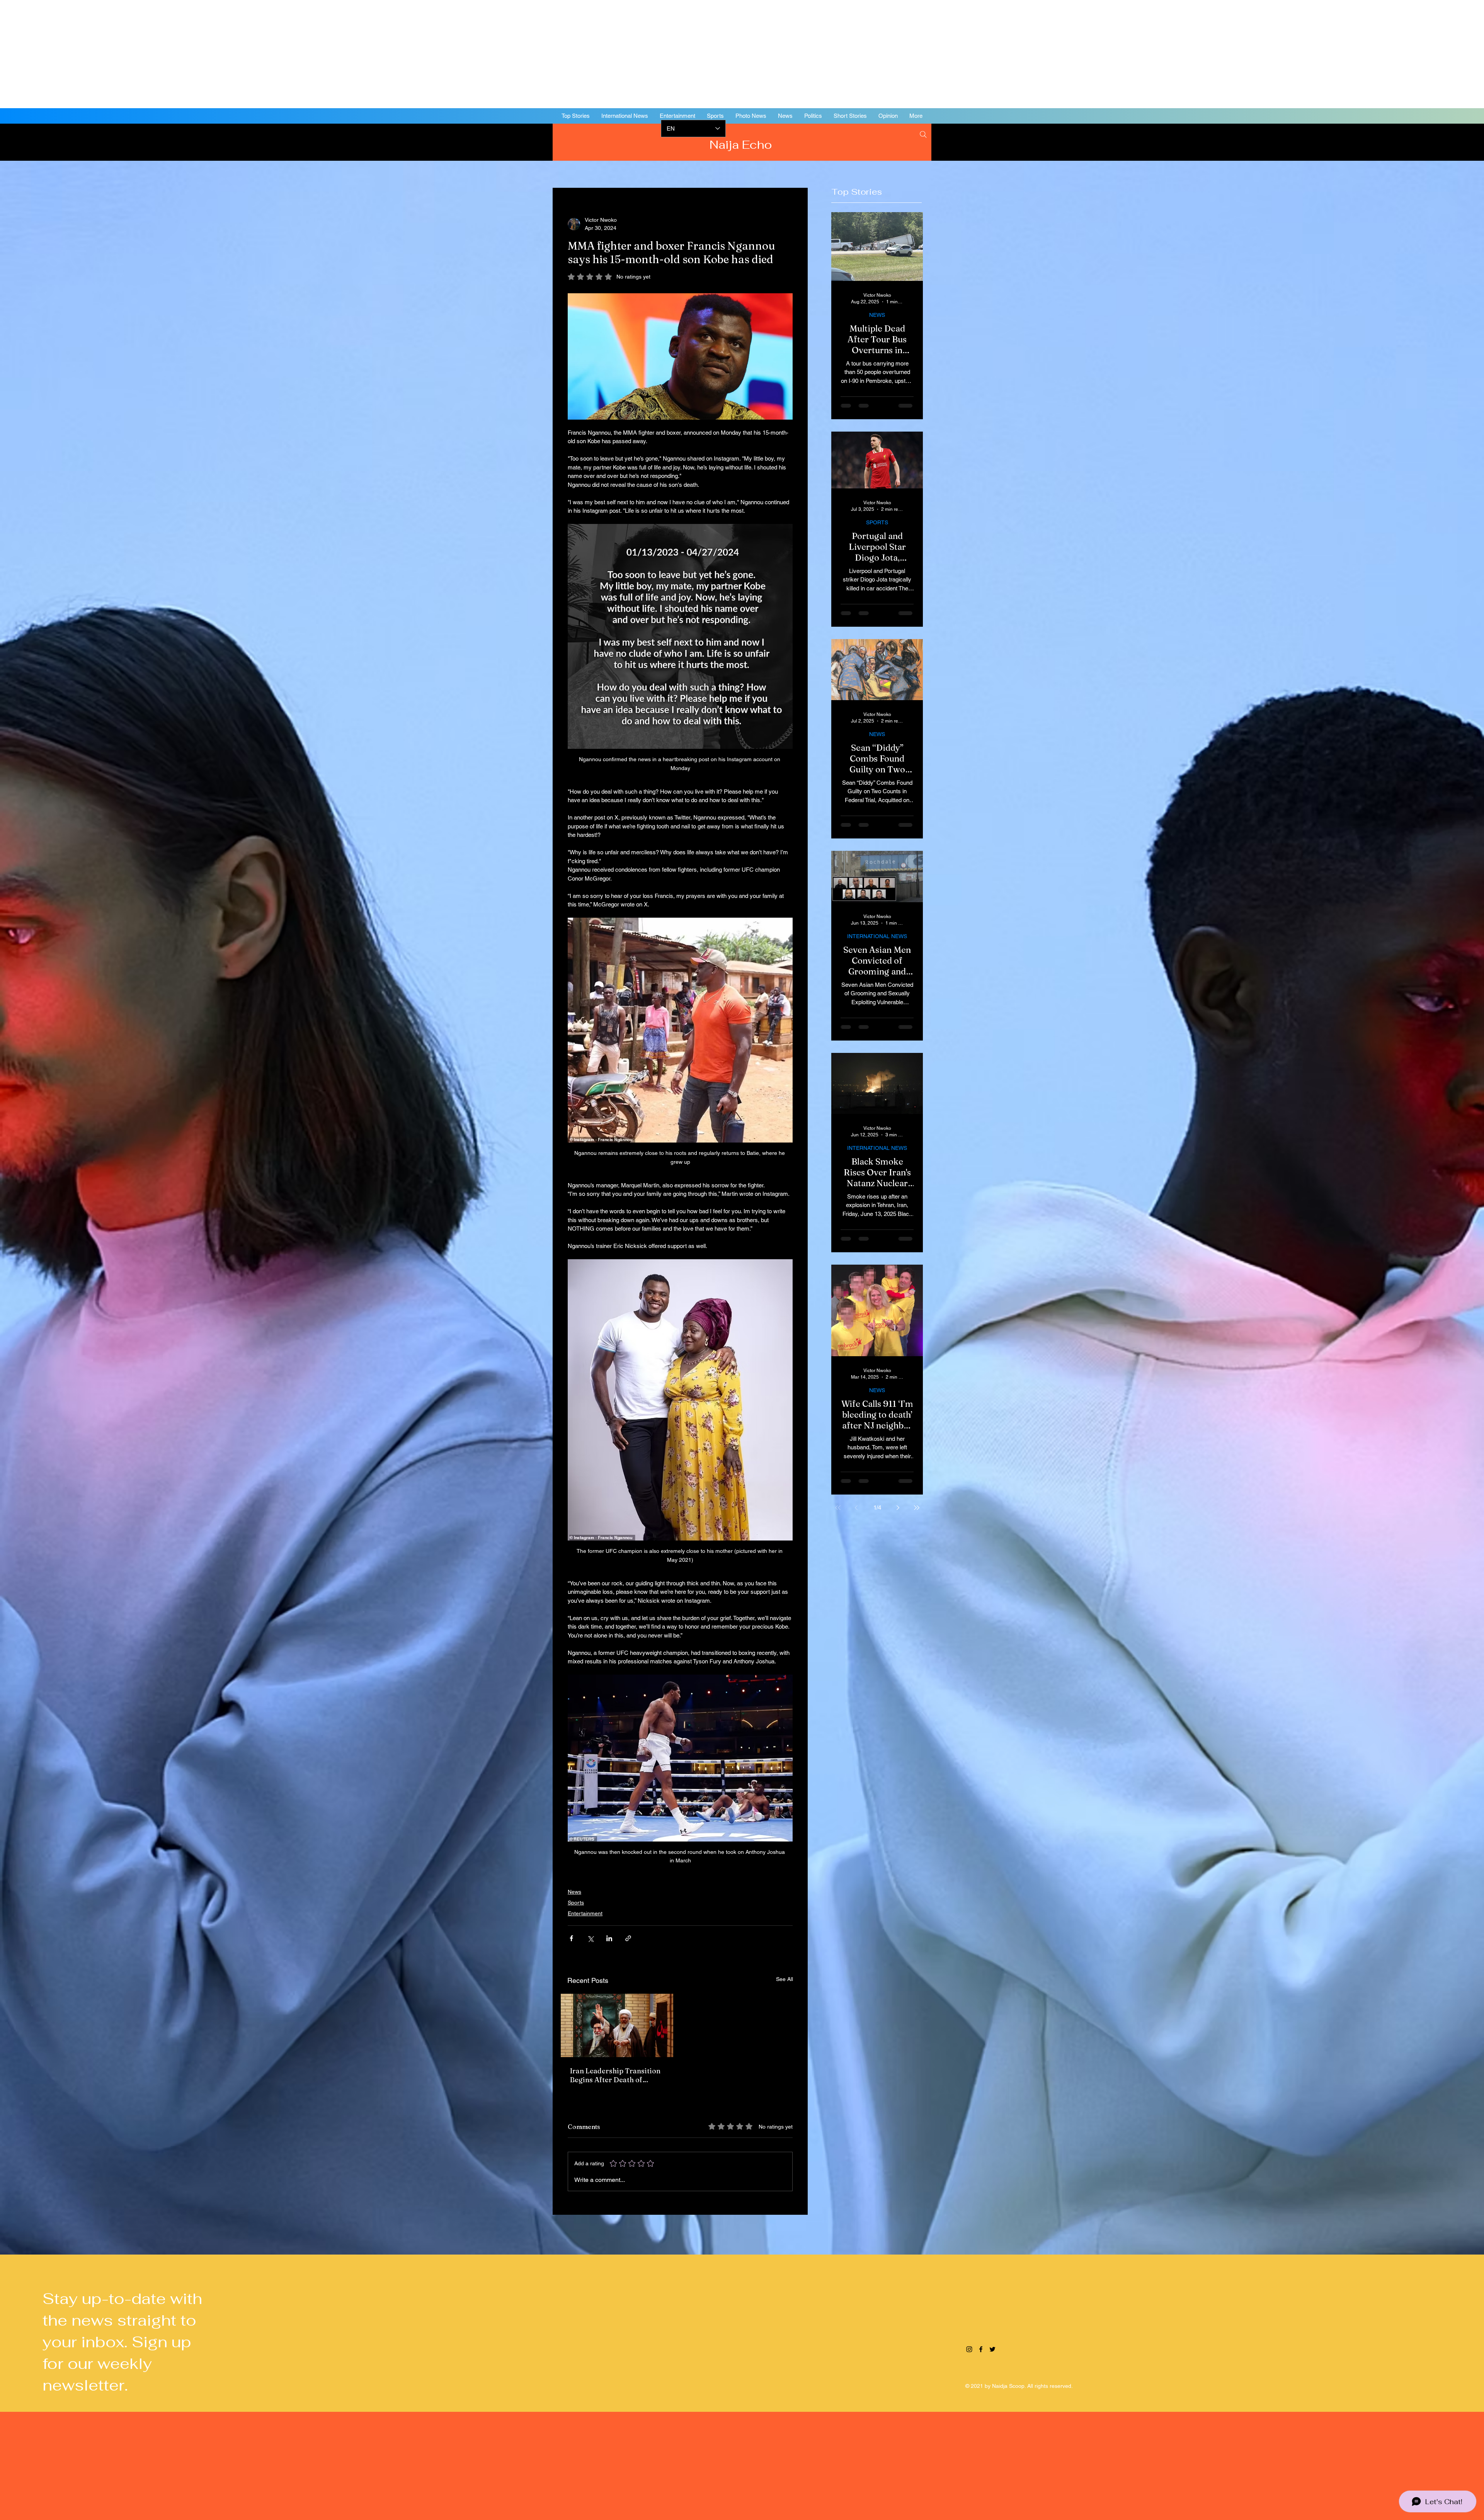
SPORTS (877, 522)
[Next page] (898, 1508)
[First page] (838, 1508)
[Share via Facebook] (571, 1938)
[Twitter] (1438, 141)
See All (785, 1979)
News (574, 1892)
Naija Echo (742, 145)
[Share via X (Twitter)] (590, 1938)
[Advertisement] (232, 54)
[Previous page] (856, 1508)
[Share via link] (628, 1938)
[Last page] (917, 1508)
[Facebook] (1426, 141)
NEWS (877, 315)
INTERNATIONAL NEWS (877, 936)
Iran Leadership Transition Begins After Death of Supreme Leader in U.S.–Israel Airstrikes (615, 2075)
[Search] (923, 134)
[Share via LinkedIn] (609, 1938)
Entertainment (585, 1913)
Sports (576, 1903)
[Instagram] (1414, 141)
